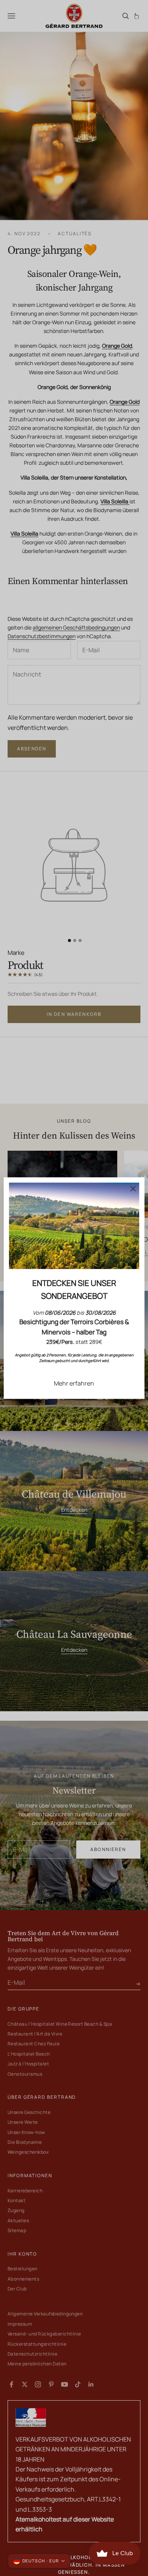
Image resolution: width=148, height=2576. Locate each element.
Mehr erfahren (74, 1383)
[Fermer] (133, 1189)
